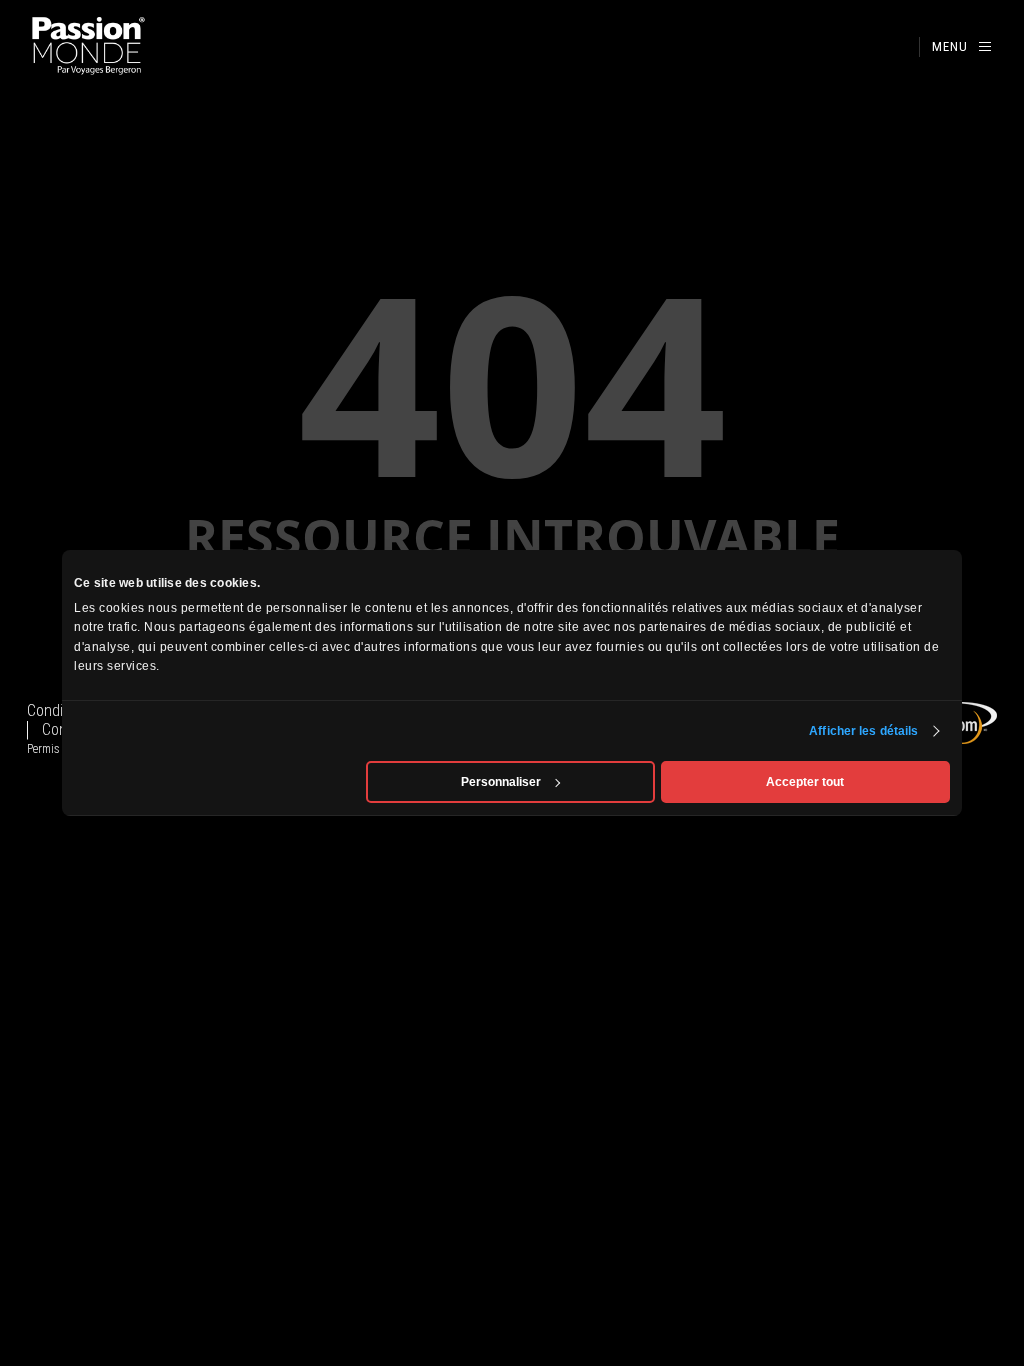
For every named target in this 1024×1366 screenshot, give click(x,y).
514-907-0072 (897, 48)
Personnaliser (501, 782)
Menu (950, 46)
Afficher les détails (863, 731)
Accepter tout (805, 782)
